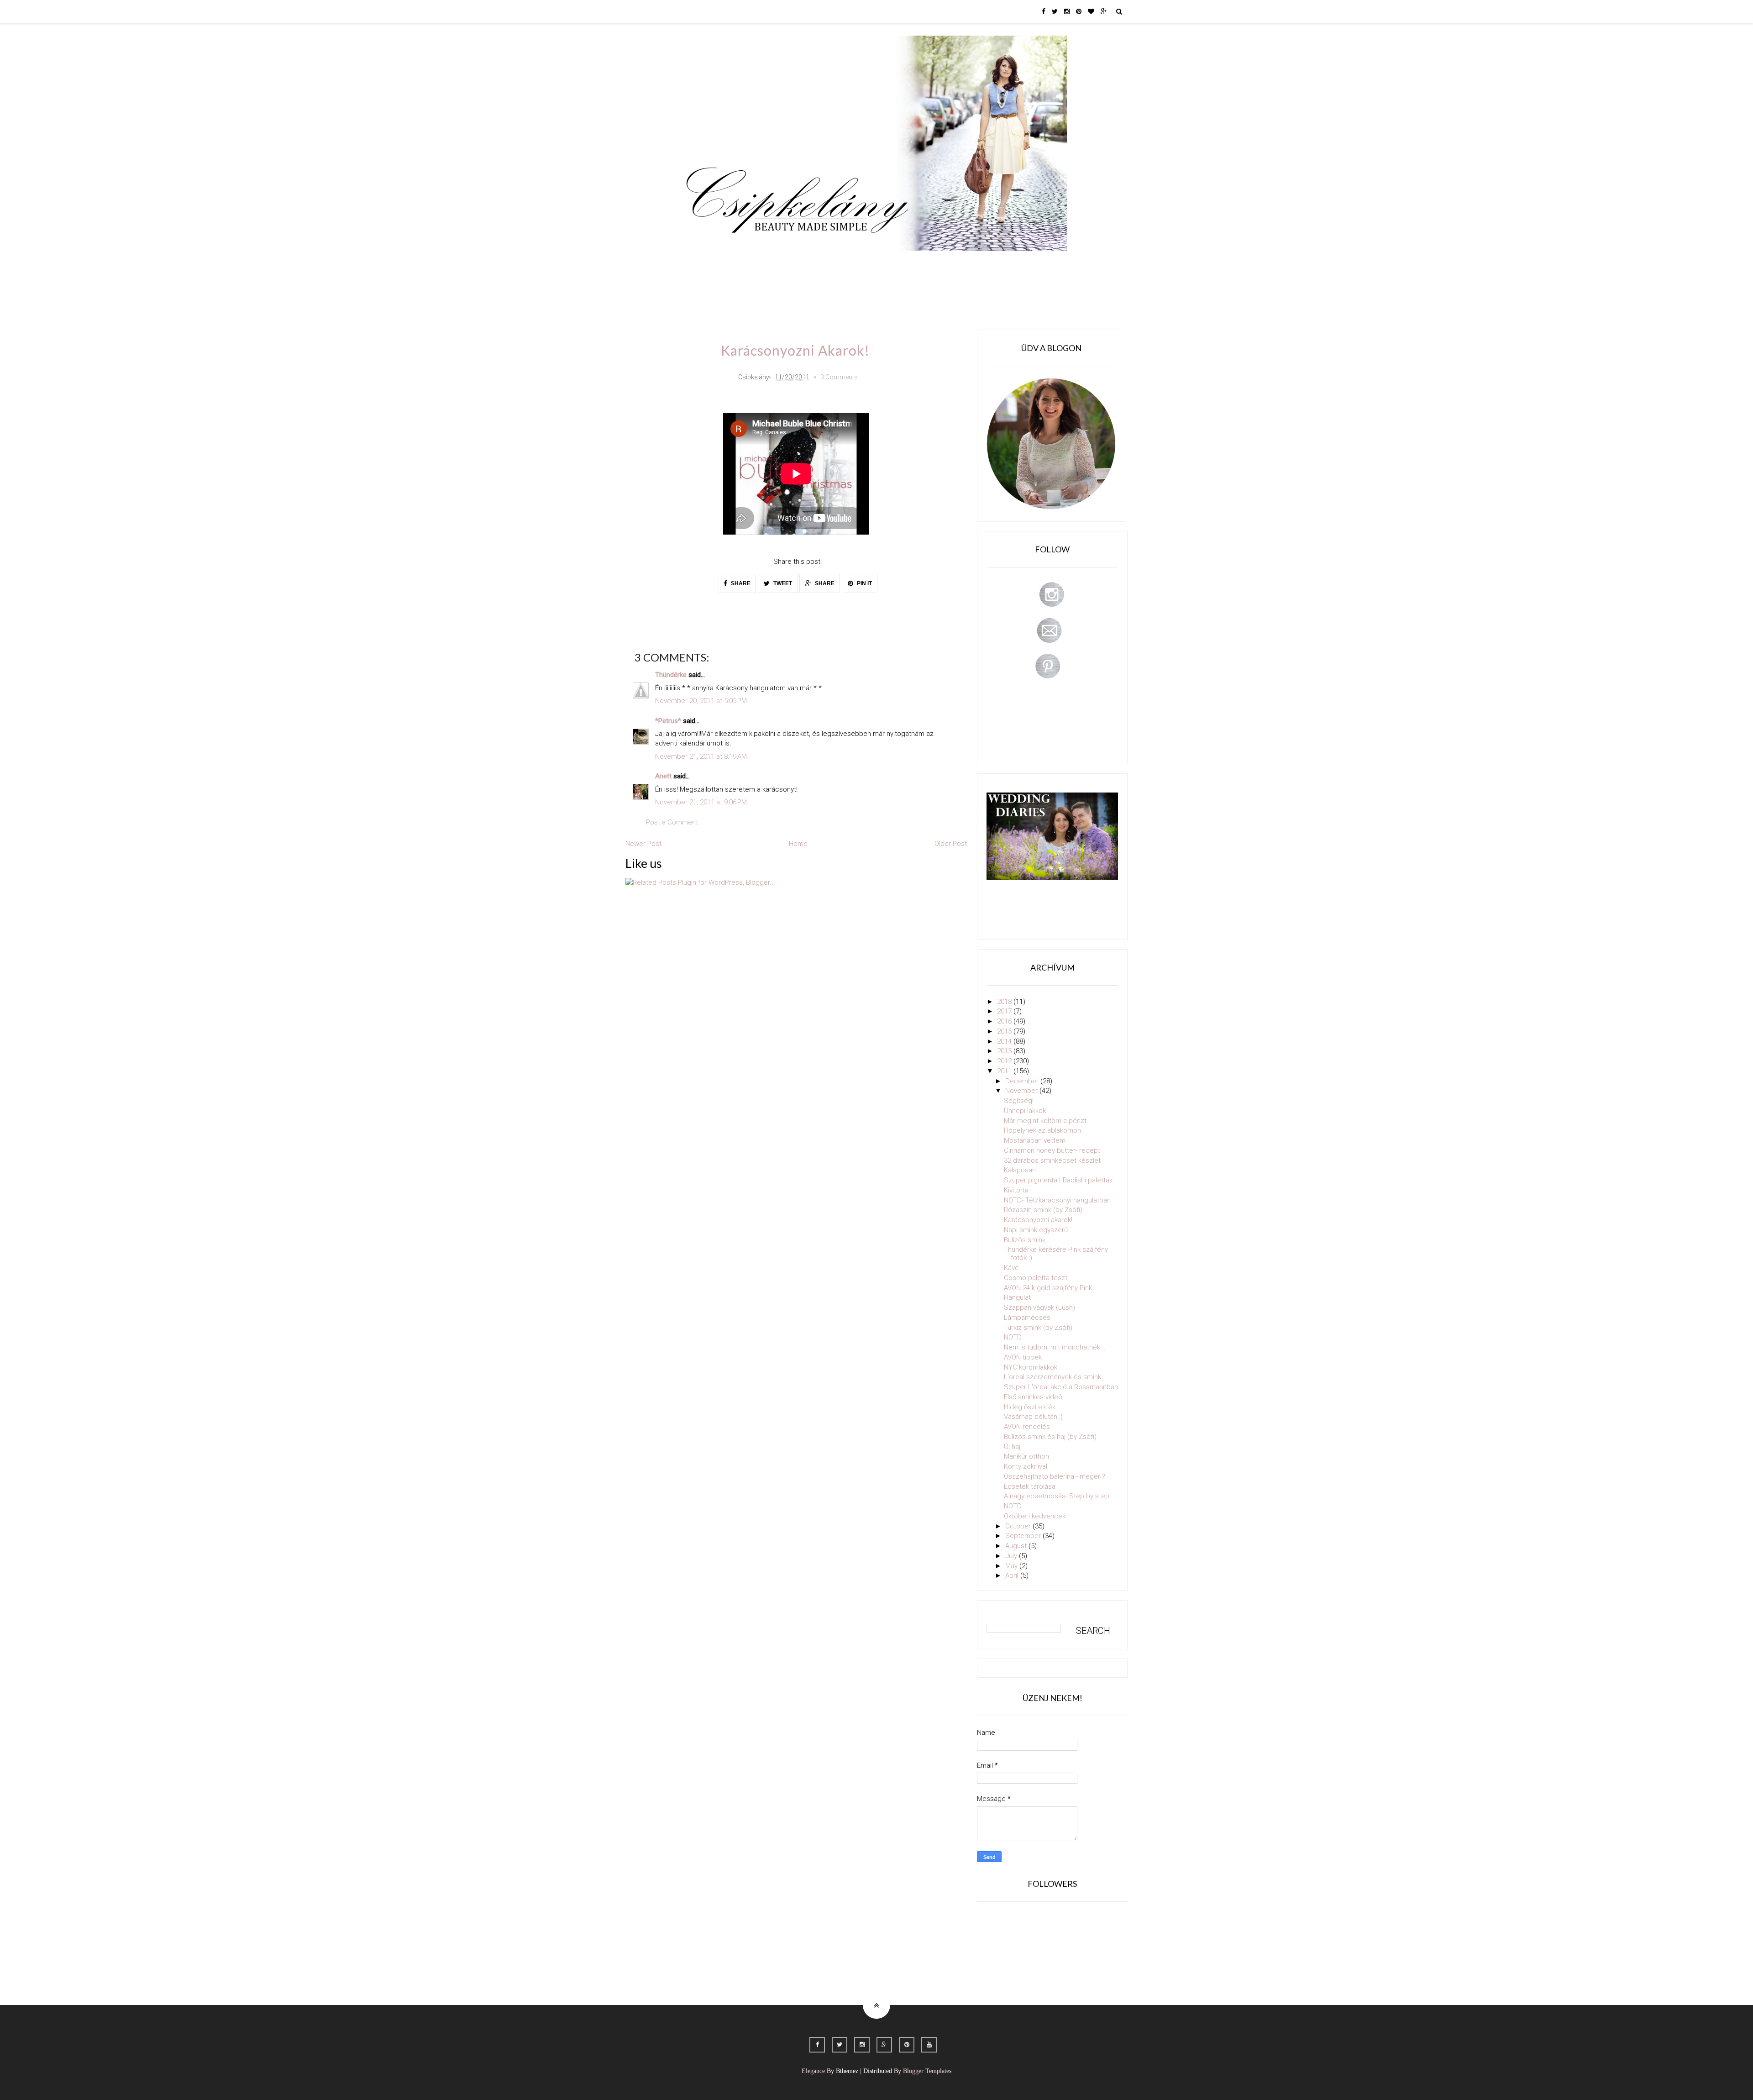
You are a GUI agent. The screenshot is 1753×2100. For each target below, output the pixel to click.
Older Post (951, 844)
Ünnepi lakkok (1025, 1111)
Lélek (702, 264)
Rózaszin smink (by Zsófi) (1043, 1210)
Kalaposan (1020, 1170)
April (1013, 1575)
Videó (980, 264)
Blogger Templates (927, 2071)
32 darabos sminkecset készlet (1052, 1160)
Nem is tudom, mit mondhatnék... (1055, 1347)
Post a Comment (672, 822)
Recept (943, 264)
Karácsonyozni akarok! (1038, 1220)
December (1023, 1081)
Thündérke (671, 675)
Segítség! (1019, 1101)
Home (1016, 264)
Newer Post (643, 844)
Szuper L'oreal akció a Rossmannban (1061, 1387)
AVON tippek (1023, 1357)
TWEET (782, 583)
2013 (1005, 1051)
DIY (878, 264)
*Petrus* (668, 721)
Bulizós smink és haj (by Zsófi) (1050, 1437)
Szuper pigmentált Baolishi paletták (1058, 1180)
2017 (1005, 1011)
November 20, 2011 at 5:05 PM (701, 701)
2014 (1005, 1041)
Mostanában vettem (1035, 1140)
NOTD (1013, 1337)
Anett (663, 776)
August (1017, 1546)
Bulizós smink (1025, 1240)
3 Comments (839, 377)
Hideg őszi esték (1030, 1407)
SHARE (740, 583)
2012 (1005, 1061)
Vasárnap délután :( (1033, 1417)
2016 (1005, 1021)
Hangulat (1017, 1297)
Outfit (773, 264)
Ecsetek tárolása (1030, 1486)
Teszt (846, 264)
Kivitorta (1016, 1190)
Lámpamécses (1027, 1318)
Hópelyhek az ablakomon (1042, 1130)
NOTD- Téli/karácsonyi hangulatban (1057, 1200)
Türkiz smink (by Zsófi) (1038, 1328)
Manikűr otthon (1026, 1456)
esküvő (705, 290)
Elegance (813, 2071)
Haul (908, 264)
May (1012, 1566)
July (1012, 1556)
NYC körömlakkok (1031, 1367)
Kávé (1011, 1268)
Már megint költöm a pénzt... (1048, 1121)
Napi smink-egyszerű (1036, 1230)
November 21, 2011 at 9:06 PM (701, 802)
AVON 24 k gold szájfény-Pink (1048, 1288)
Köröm (810, 264)
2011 (1005, 1071)
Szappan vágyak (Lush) (1039, 1307)
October (1019, 1526)
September (1024, 1536)
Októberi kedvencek (1035, 1516)
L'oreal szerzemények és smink (1052, 1377)
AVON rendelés (1027, 1427)
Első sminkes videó (1033, 1397)
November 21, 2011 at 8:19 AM (701, 756)
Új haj (1012, 1447)
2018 (1005, 1002)
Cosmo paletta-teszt (1036, 1278)
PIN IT (864, 583)
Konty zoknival (1026, 1466)
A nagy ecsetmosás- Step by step (1057, 1496)
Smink (737, 264)
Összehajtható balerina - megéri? (1055, 1476)
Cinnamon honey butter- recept (1052, 1150)
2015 (1005, 1031)
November (1022, 1091)
